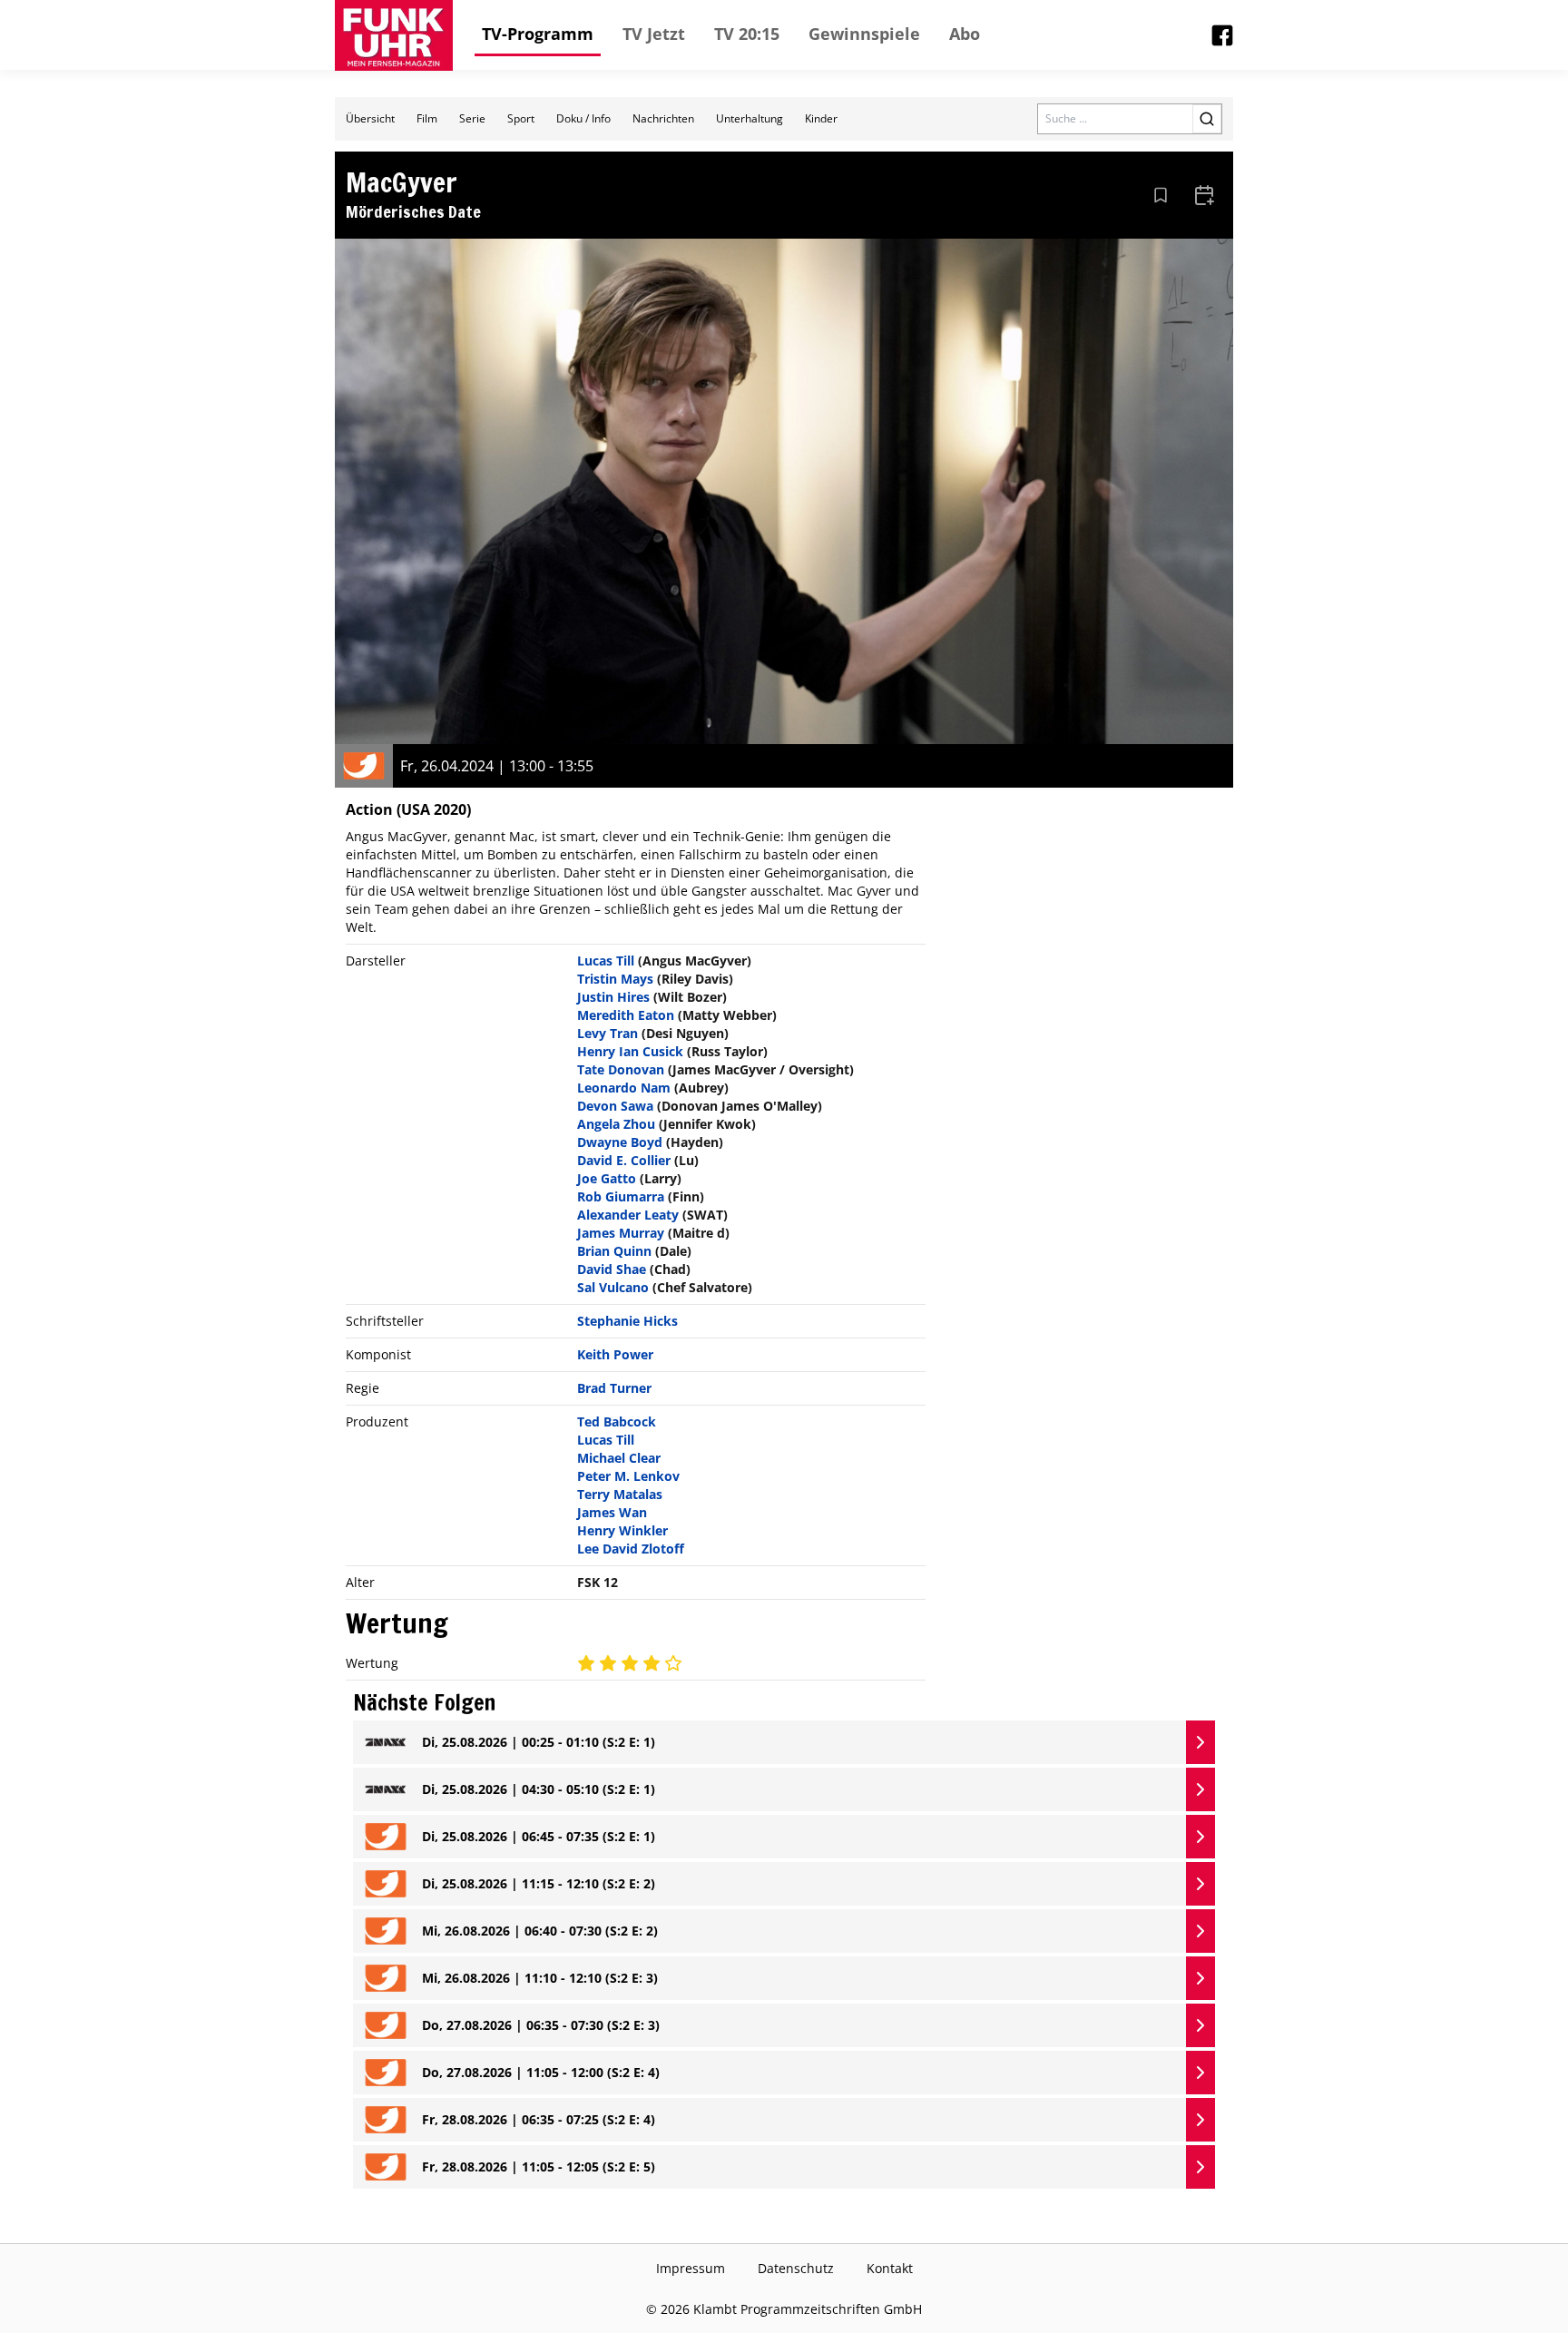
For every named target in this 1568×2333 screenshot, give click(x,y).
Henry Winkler (622, 1530)
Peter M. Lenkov (628, 1476)
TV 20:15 (747, 34)
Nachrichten (663, 118)
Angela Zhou (616, 1124)
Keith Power (615, 1354)
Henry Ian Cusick (630, 1051)
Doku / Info (583, 118)
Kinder (821, 118)
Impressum (691, 2268)
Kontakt (890, 2268)
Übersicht (370, 118)
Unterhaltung (750, 118)
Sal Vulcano (613, 1287)
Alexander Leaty (628, 1215)
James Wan (612, 1512)
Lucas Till (606, 961)
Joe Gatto (607, 1178)
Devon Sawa (615, 1106)
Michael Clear (619, 1458)
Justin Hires (613, 997)
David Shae (612, 1269)
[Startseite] (394, 35)
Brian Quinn (614, 1251)
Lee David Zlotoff (631, 1549)
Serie (472, 118)
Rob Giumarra (621, 1196)
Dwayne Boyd (620, 1142)
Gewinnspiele (864, 34)
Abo (965, 34)
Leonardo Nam (624, 1088)
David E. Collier (624, 1160)
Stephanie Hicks (627, 1321)
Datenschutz (796, 2268)
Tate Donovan (621, 1069)
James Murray (621, 1233)
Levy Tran (608, 1033)
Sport (521, 118)
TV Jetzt (654, 34)
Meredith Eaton (626, 1015)
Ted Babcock (617, 1421)
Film (427, 118)
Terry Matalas (620, 1494)
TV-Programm (538, 34)
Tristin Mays (615, 979)
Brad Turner (614, 1388)
